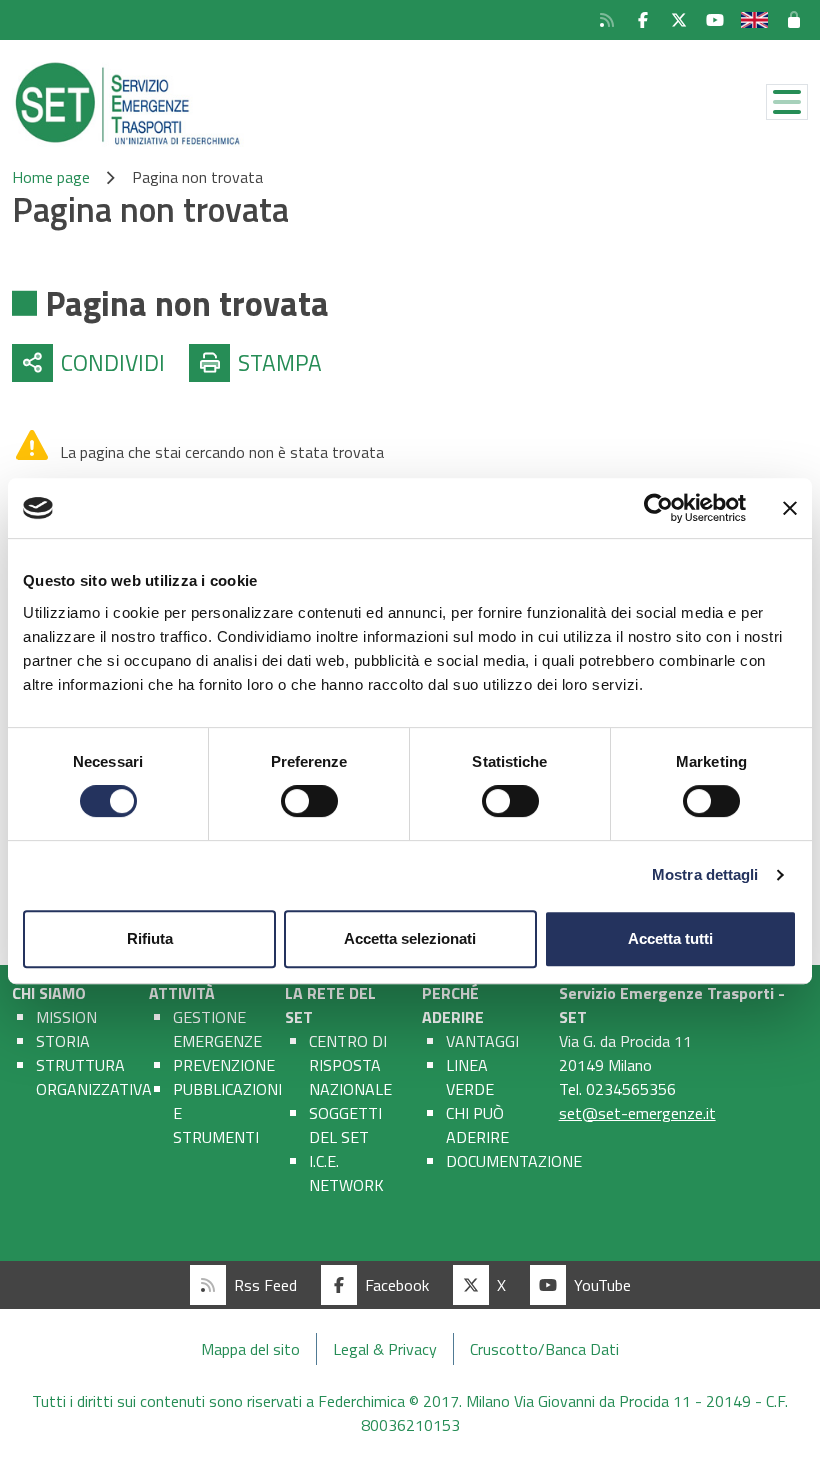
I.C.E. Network (346, 1173)
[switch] (309, 801)
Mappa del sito (250, 1349)
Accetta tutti (670, 938)
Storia (63, 1041)
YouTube (602, 1285)
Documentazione (514, 1161)
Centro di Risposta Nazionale (350, 1065)
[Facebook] (643, 20)
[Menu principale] (787, 102)
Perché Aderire (453, 1005)
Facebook (397, 1285)
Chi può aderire (477, 1125)
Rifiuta (150, 938)
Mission (66, 1017)
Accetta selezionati (410, 938)
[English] (754, 20)
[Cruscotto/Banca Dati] (796, 20)
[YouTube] (715, 20)
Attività (182, 993)
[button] (88, 363)
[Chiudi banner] (790, 508)
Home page (51, 177)
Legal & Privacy (385, 1349)
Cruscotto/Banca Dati (544, 1349)
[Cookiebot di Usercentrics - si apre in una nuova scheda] (658, 508)
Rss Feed (265, 1285)
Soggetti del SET (345, 1125)
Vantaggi (482, 1041)
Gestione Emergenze (217, 1029)
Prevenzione (224, 1065)
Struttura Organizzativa (94, 1077)
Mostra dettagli (705, 874)
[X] (679, 20)
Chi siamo (49, 993)
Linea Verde (470, 1077)
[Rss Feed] (607, 20)
